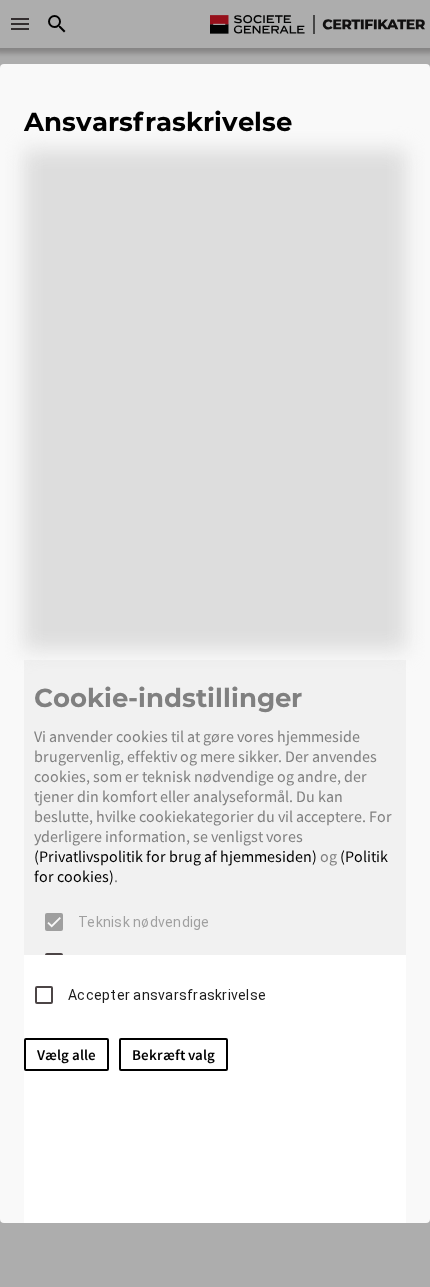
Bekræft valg (173, 1054)
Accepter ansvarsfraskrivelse (167, 995)
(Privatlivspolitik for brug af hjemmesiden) (175, 856)
